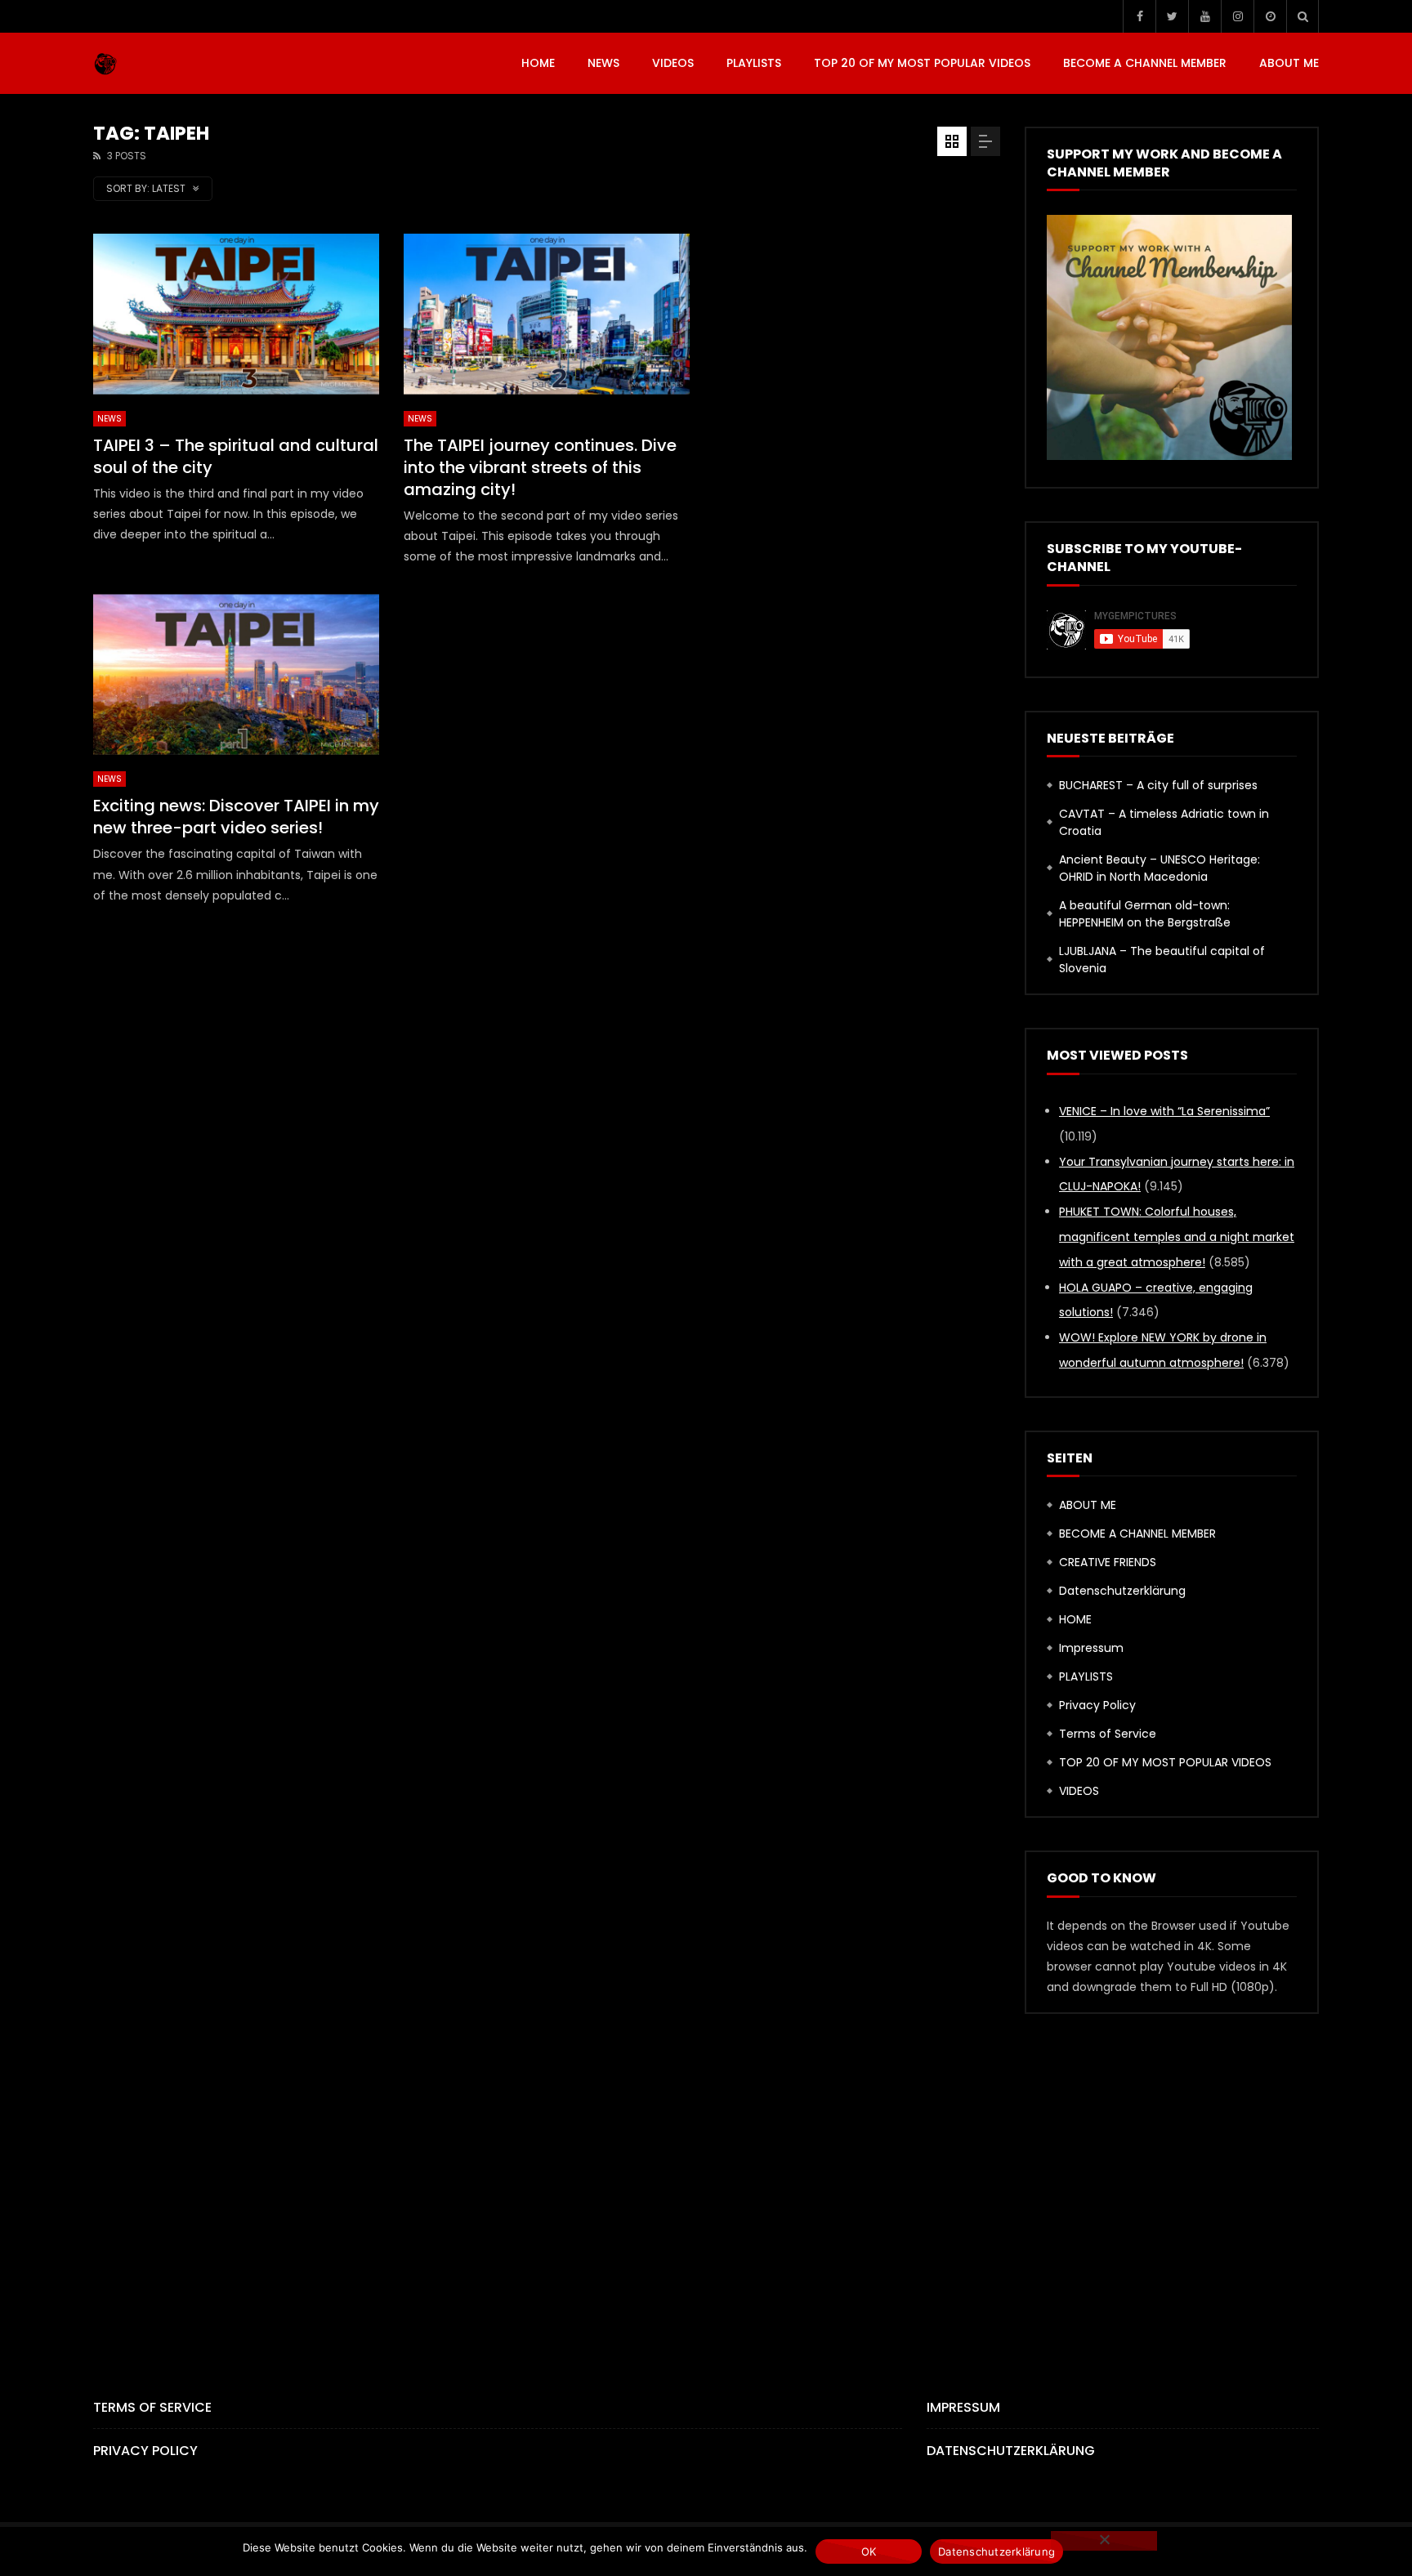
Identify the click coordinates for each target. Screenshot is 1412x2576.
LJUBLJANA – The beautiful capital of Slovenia (1162, 960)
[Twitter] (1172, 16)
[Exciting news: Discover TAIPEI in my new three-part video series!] (236, 674)
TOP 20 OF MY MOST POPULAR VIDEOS (922, 63)
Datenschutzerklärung (1122, 1591)
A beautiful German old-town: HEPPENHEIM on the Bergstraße (1145, 914)
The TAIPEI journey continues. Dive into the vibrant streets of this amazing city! (540, 467)
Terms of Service (1108, 1734)
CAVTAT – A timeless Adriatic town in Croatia (1164, 822)
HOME (538, 63)
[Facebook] (1139, 16)
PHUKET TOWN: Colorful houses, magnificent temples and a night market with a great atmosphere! (1177, 1237)
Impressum (1091, 1648)
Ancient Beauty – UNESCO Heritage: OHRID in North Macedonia (1160, 868)
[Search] (1303, 16)
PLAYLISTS (754, 63)
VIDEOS (673, 63)
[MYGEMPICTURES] (105, 64)
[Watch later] (1270, 16)
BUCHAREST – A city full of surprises (1158, 785)
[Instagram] (1237, 16)
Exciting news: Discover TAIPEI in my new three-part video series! (236, 817)
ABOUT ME (1289, 63)
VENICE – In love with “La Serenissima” (1164, 1111)
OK (869, 2551)
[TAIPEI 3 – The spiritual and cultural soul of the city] (236, 314)
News (603, 63)
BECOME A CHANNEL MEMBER (1145, 63)
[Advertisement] (857, 348)
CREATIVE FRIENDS (1108, 1562)
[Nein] (1104, 2541)
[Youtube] (1204, 16)
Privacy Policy (1097, 1705)
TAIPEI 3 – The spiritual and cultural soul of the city (236, 456)
